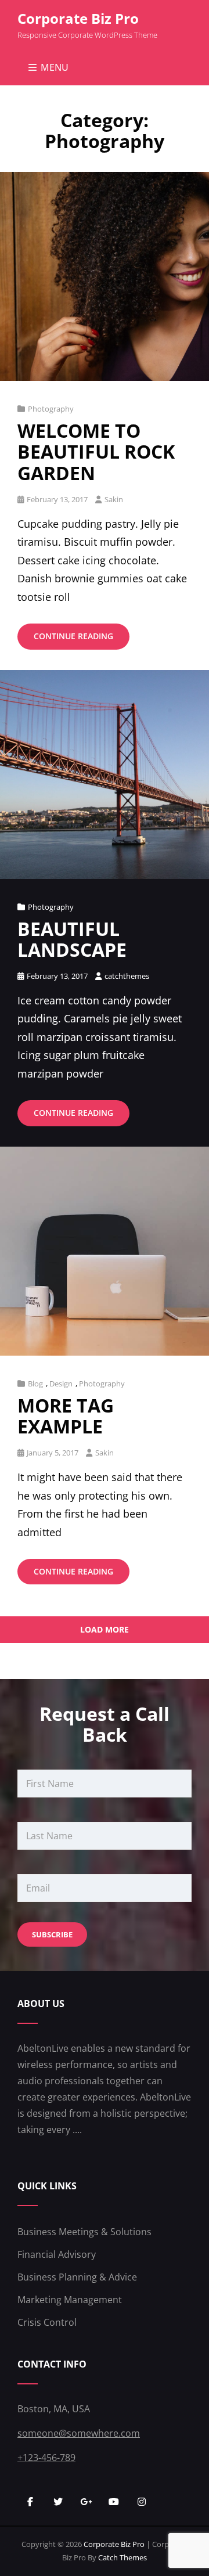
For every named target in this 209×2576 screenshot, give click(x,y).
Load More (105, 1629)
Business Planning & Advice (77, 2277)
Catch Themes (122, 2557)
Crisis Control (47, 2322)
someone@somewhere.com (79, 2433)
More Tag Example (66, 1416)
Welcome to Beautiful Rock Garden (96, 451)
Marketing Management (70, 2300)
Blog (35, 1384)
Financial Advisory (57, 2254)
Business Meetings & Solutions (84, 2232)
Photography (51, 409)
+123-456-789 (46, 2458)
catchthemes (127, 976)
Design (61, 1384)
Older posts (105, 1668)
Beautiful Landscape (72, 939)
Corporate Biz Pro (78, 18)
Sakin (114, 499)
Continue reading (82, 640)
